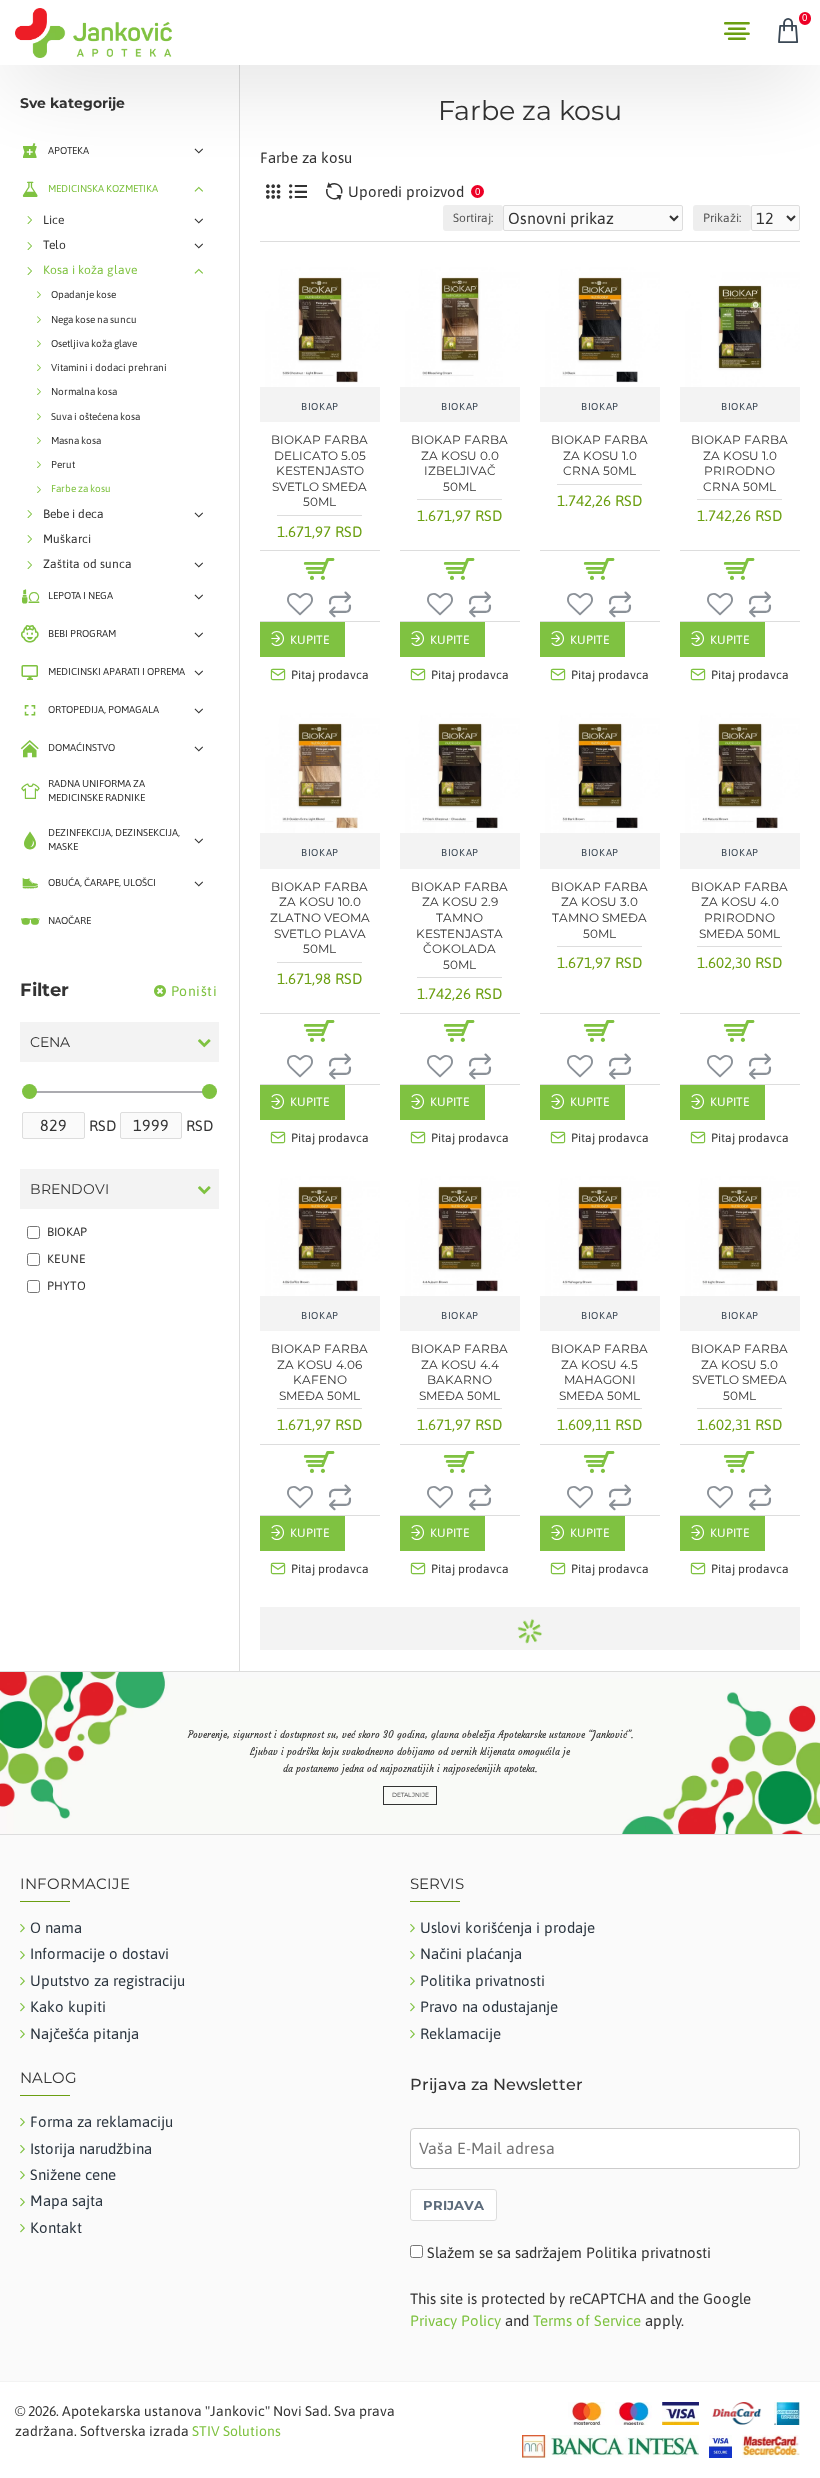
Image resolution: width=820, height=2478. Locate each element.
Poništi (194, 991)
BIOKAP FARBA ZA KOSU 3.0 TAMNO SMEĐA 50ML (599, 910)
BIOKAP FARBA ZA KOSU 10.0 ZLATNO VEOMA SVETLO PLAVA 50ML (320, 917)
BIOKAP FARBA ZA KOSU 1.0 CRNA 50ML (599, 455)
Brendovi (69, 1189)
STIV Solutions (236, 2431)
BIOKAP (320, 406)
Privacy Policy (455, 2320)
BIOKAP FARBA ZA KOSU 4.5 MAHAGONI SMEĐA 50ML (599, 1372)
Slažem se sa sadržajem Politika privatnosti (569, 2252)
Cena (50, 1042)
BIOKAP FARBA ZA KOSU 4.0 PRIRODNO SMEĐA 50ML (739, 910)
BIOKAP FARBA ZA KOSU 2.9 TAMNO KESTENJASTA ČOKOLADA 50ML (459, 925)
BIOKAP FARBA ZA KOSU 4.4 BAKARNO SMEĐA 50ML (459, 1372)
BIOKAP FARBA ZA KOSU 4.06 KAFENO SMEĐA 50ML (319, 1372)
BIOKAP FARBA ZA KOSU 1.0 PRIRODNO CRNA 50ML (739, 463)
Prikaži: (722, 218)
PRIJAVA (453, 2205)
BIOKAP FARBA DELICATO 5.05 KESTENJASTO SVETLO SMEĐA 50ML (319, 470)
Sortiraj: (473, 218)
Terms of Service (587, 2320)
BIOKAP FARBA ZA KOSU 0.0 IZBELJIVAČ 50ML (459, 463)
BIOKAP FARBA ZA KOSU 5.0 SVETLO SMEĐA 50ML (739, 1372)
